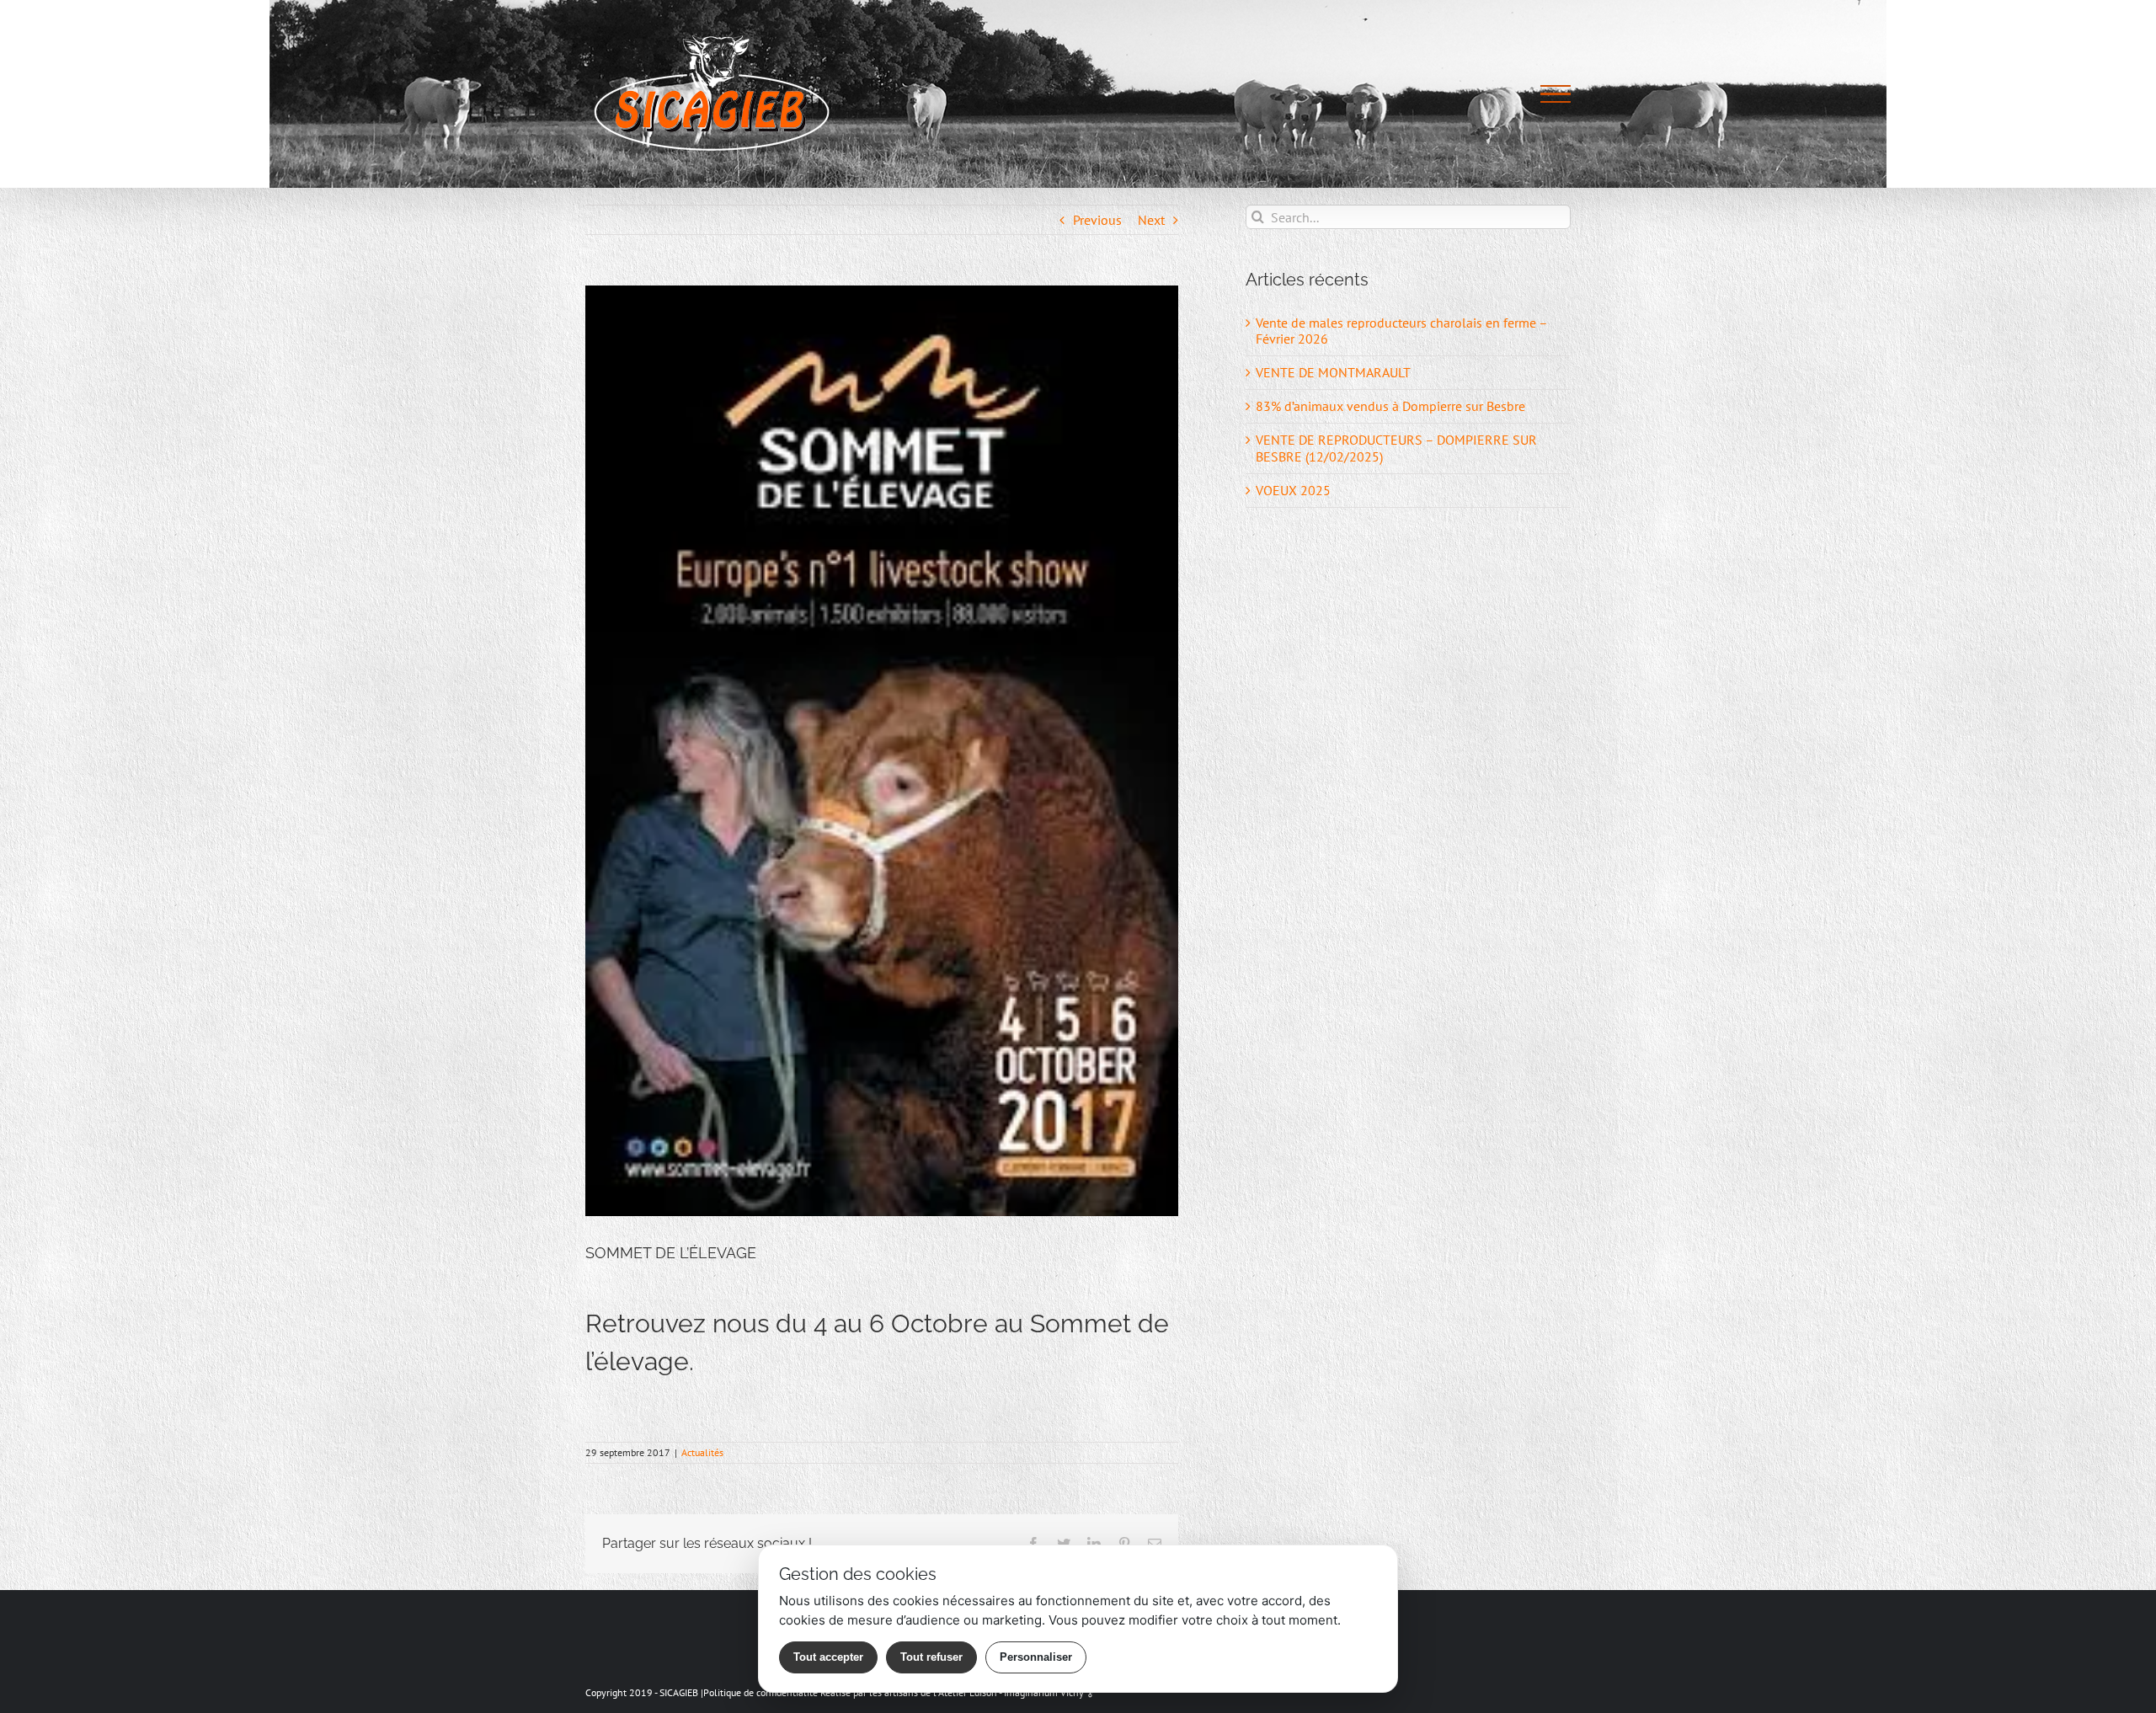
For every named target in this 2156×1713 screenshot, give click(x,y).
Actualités (702, 1452)
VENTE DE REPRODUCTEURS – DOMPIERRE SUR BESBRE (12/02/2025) (1396, 448)
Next (1151, 220)
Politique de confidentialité (760, 1692)
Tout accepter (828, 1657)
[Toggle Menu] (1556, 94)
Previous (1097, 220)
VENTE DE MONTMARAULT (1333, 372)
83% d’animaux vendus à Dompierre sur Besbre (1390, 406)
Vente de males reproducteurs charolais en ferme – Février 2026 (1401, 331)
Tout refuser (931, 1657)
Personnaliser (1036, 1657)
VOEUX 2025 (1293, 490)
